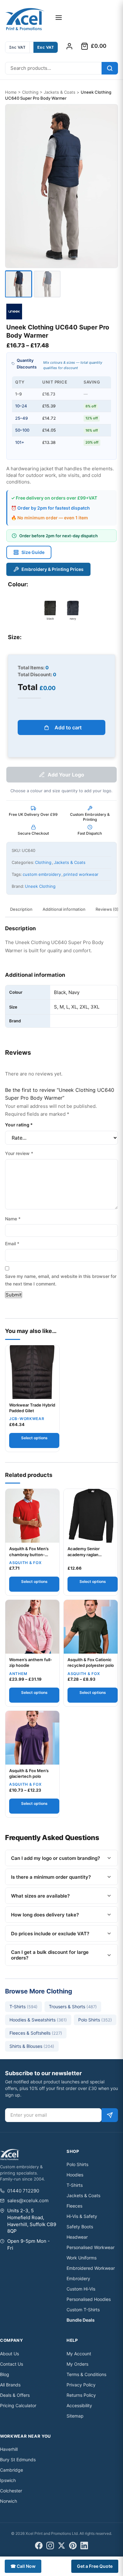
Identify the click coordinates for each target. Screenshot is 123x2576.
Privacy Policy (81, 2385)
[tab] (18, 284)
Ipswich (8, 2480)
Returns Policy (81, 2395)
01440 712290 (23, 2191)
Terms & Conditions (86, 2374)
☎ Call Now (23, 2566)
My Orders (77, 2364)
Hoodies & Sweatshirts (38, 2020)
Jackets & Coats (60, 92)
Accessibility (79, 2405)
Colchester (11, 2491)
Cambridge (12, 2470)
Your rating (19, 1125)
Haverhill (9, 2449)
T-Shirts (23, 2007)
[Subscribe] (110, 2115)
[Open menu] (59, 18)
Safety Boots (80, 2227)
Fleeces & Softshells (36, 2033)
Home (11, 92)
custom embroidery (42, 874)
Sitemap (75, 2416)
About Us (9, 2354)
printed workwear (81, 874)
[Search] (110, 68)
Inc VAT (17, 47)
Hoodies (75, 2175)
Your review (19, 1153)
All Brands (10, 2385)
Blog (5, 2374)
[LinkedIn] (84, 2546)
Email (12, 1244)
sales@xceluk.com (28, 2200)
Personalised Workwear (91, 2247)
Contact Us (12, 2364)
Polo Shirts (95, 2020)
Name (13, 1219)
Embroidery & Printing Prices (53, 569)
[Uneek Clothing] (14, 312)
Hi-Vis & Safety (82, 2216)
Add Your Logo (66, 775)
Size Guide (33, 552)
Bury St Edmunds (18, 2460)
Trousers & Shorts (73, 2007)
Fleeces (74, 2206)
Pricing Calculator (18, 2405)
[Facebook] (39, 2546)
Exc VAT (46, 47)
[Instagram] (50, 2546)
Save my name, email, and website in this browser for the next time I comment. (61, 1280)
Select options (34, 1438)
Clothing (30, 92)
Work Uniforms (82, 2258)
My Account (79, 2354)
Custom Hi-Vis (81, 2289)
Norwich (9, 2501)
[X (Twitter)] (61, 2546)
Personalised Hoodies (89, 2299)
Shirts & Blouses (32, 2046)
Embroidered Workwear (91, 2268)
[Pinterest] (73, 2546)
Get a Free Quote (95, 2566)
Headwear (77, 2237)
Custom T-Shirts (83, 2310)
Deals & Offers (15, 2395)
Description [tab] (21, 909)
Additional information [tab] (64, 909)
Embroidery (78, 2278)
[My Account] (69, 46)
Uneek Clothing (40, 886)
